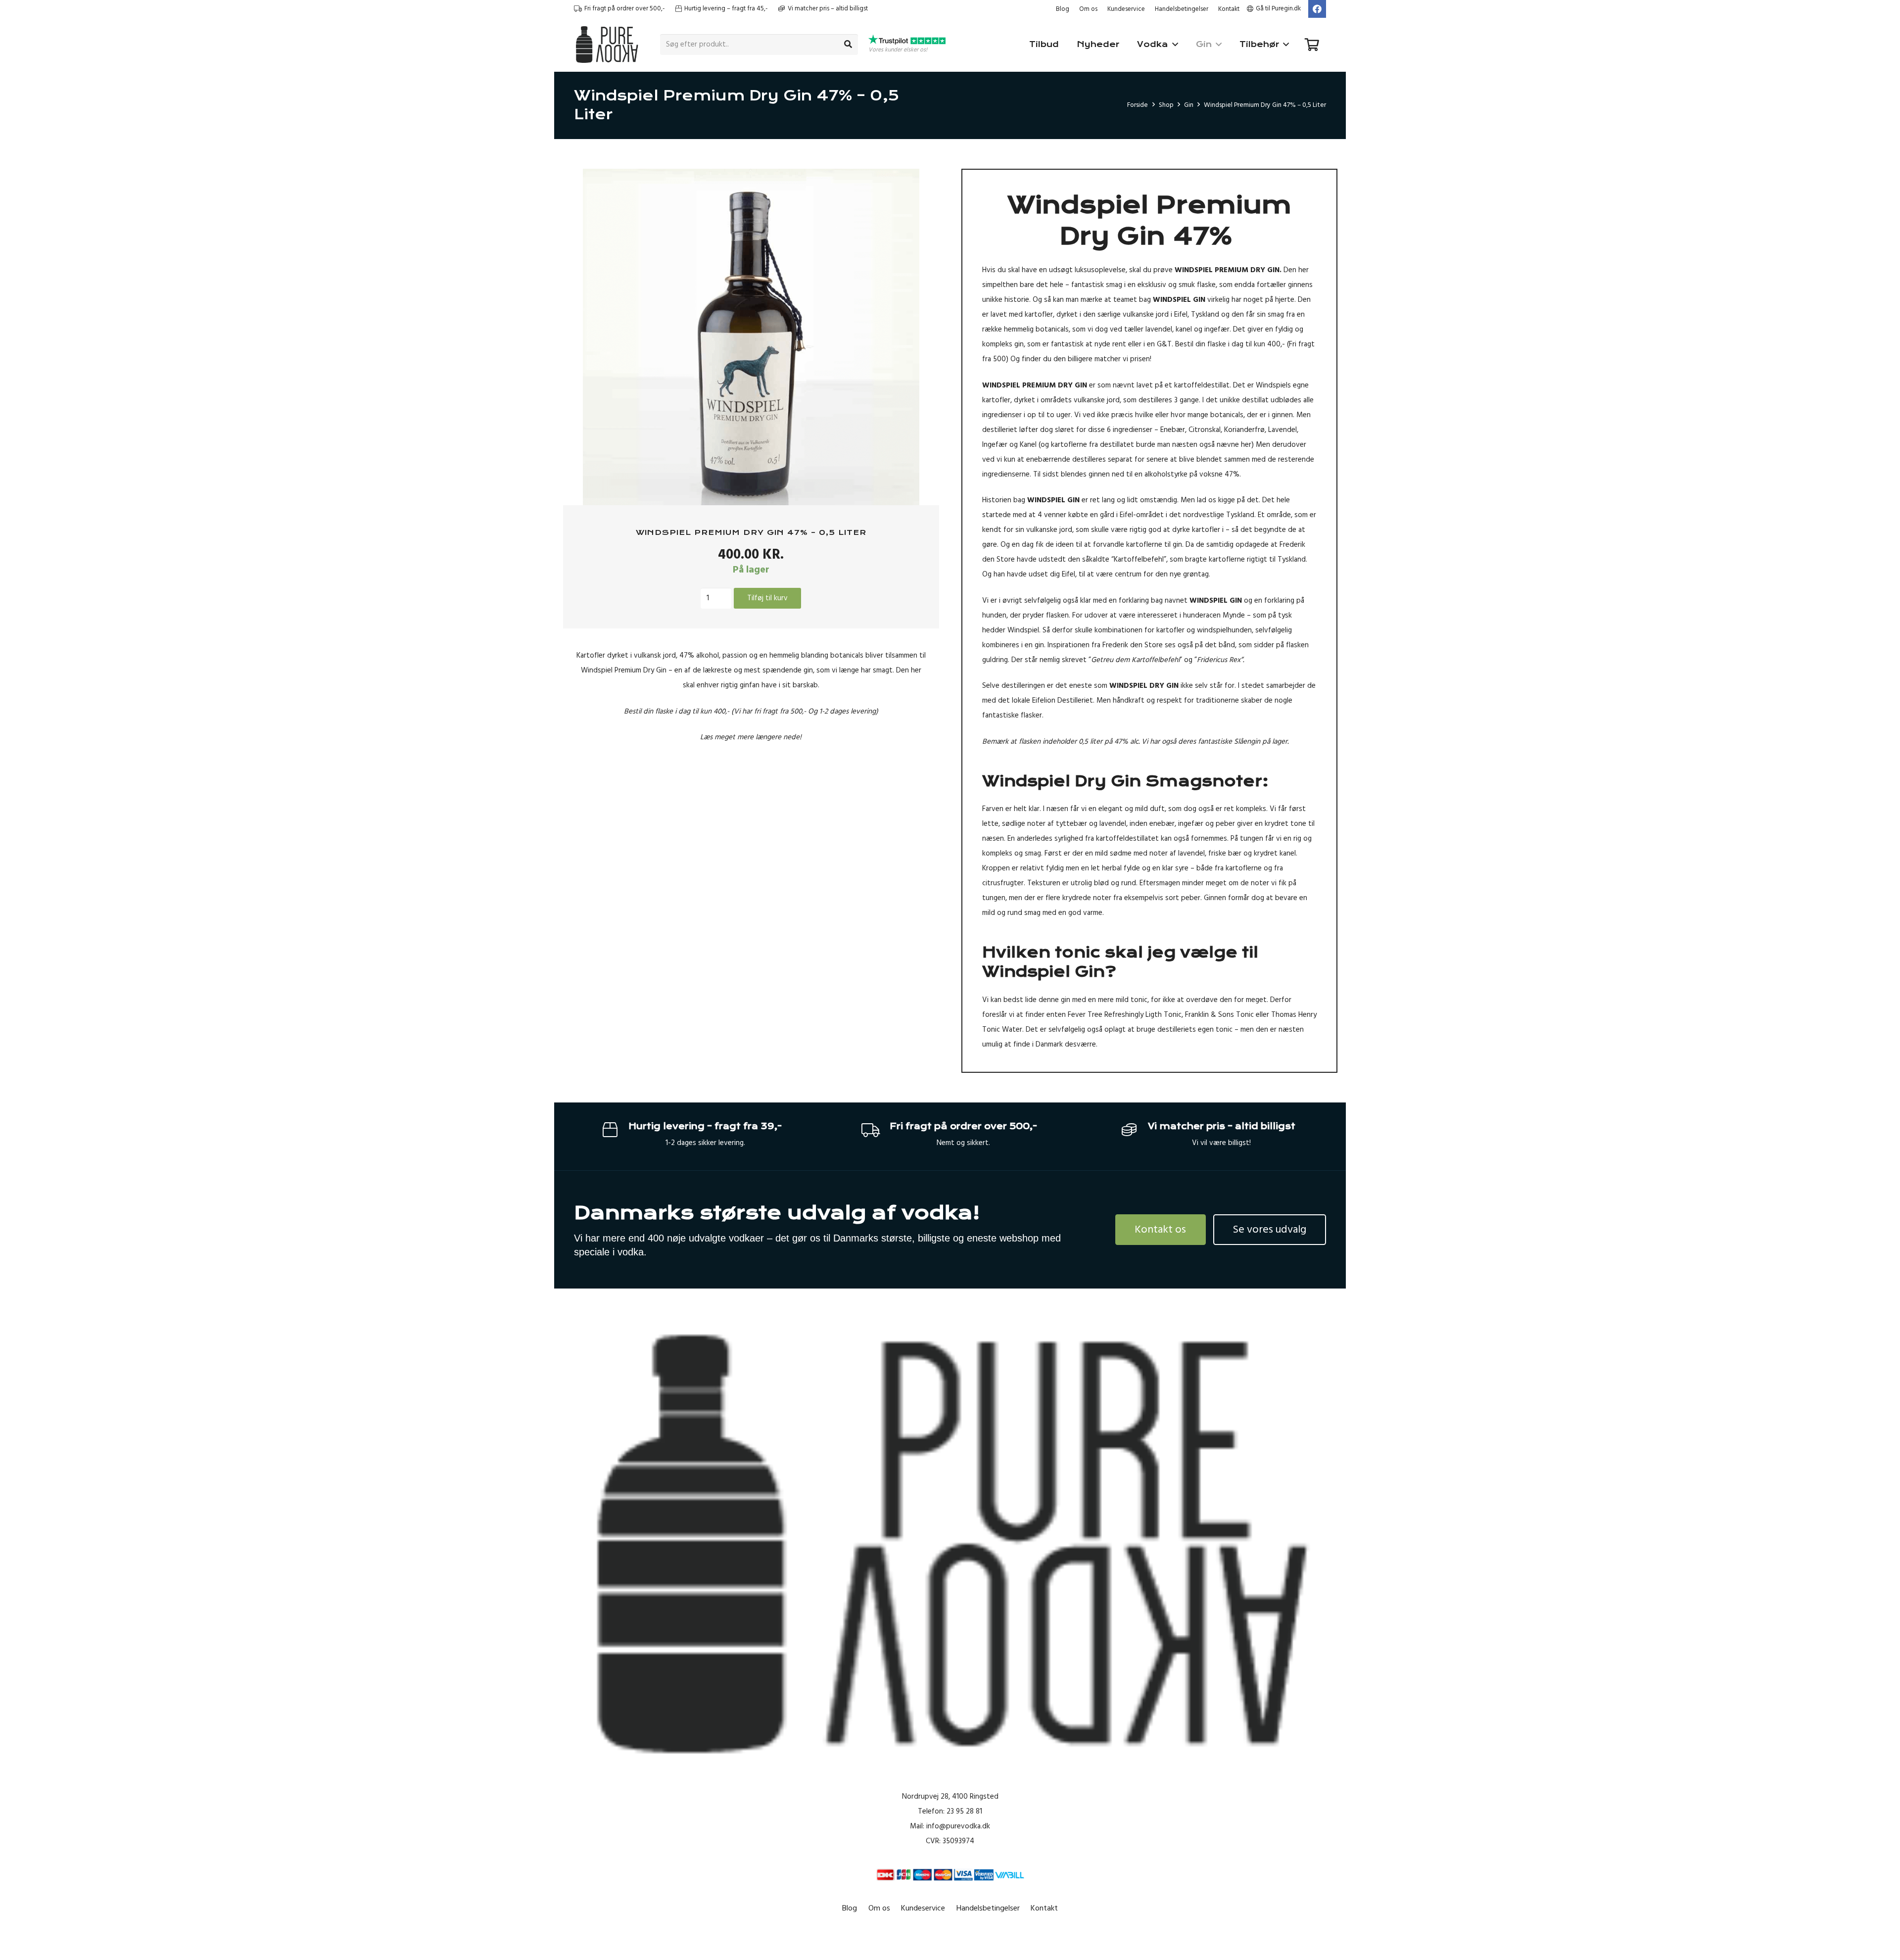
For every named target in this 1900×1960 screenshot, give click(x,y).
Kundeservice (1126, 9)
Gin (1189, 105)
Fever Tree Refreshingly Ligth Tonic (1125, 1015)
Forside (1138, 105)
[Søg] (848, 45)
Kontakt (1229, 9)
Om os (1088, 9)
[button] (913, 184)
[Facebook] (1317, 9)
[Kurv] (1312, 45)
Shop (1166, 105)
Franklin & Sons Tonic (1219, 1015)
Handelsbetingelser (1182, 9)
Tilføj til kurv (767, 598)
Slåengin (1247, 741)
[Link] (607, 45)
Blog (1063, 9)
